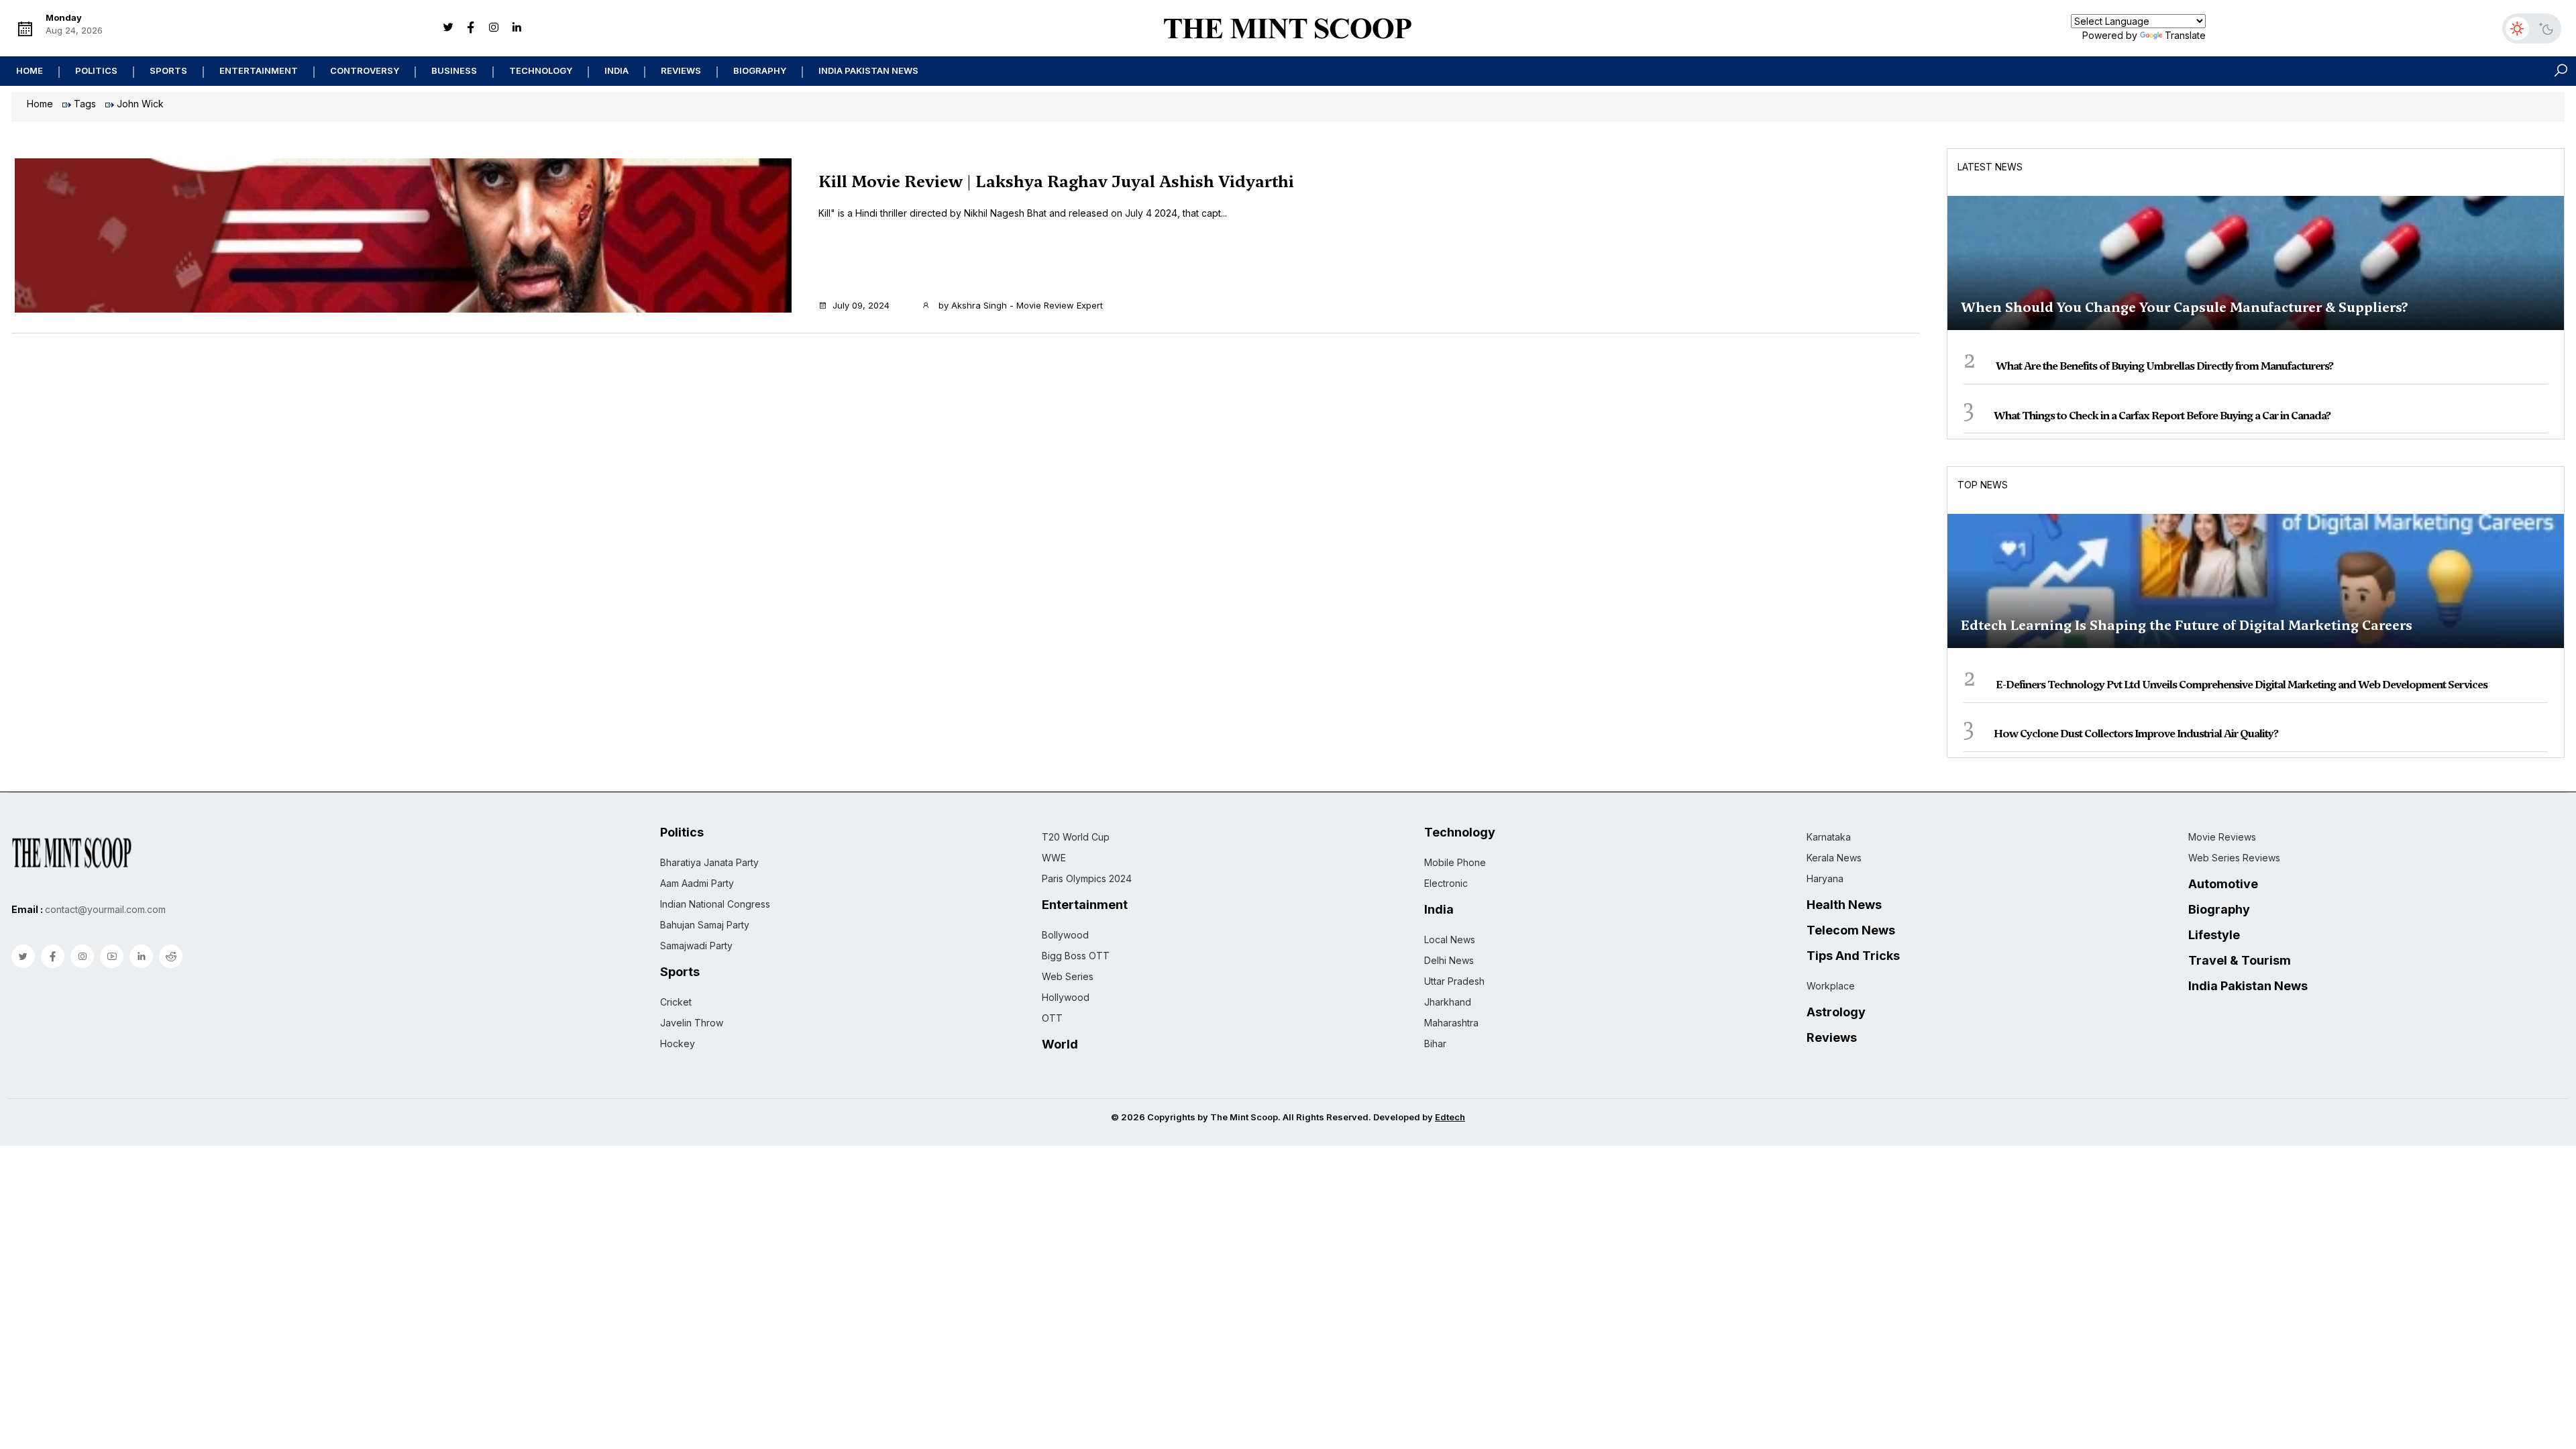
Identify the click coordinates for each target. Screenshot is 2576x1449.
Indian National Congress (715, 904)
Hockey (678, 1043)
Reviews (681, 70)
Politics (96, 70)
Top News (1983, 485)
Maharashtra (1451, 1023)
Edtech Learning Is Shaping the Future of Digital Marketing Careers (2187, 625)
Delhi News (1449, 960)
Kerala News (1834, 858)
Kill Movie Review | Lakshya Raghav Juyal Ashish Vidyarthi (1056, 182)
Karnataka (1829, 837)
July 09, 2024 (861, 305)
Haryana (1825, 878)
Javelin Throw (692, 1023)
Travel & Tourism (2240, 961)
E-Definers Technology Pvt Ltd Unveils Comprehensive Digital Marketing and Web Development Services (2242, 685)
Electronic (1446, 883)
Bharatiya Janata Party (709, 862)
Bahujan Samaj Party (705, 925)
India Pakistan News (868, 70)
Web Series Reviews (2234, 858)
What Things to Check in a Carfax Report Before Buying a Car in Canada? (2162, 416)
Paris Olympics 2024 (1087, 878)
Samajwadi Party (696, 946)
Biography (760, 70)
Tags (85, 104)
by (1019, 305)
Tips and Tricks (1853, 956)
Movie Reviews (2222, 837)
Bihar (1435, 1043)
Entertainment (259, 70)
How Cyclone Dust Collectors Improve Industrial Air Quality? (2136, 734)
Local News (1450, 940)
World (1060, 1044)
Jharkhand (1448, 1002)
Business (454, 70)
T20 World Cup (1076, 837)
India (616, 70)
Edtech (1450, 1117)
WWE (1054, 858)
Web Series (1068, 976)
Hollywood (1066, 997)
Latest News (1990, 167)
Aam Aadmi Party (697, 883)
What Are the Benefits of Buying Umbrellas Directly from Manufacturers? (2164, 366)
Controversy (365, 70)
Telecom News (1851, 930)
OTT (1052, 1018)
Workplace (1831, 986)
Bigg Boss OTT (1076, 956)
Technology (541, 70)
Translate (2185, 35)
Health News (1844, 905)
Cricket (676, 1002)
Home (30, 70)
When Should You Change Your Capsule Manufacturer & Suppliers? (2185, 307)
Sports (168, 70)
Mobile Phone (1455, 862)
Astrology (1836, 1012)
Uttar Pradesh (1454, 981)
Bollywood (1065, 935)
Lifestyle (2214, 935)
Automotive (2223, 884)
